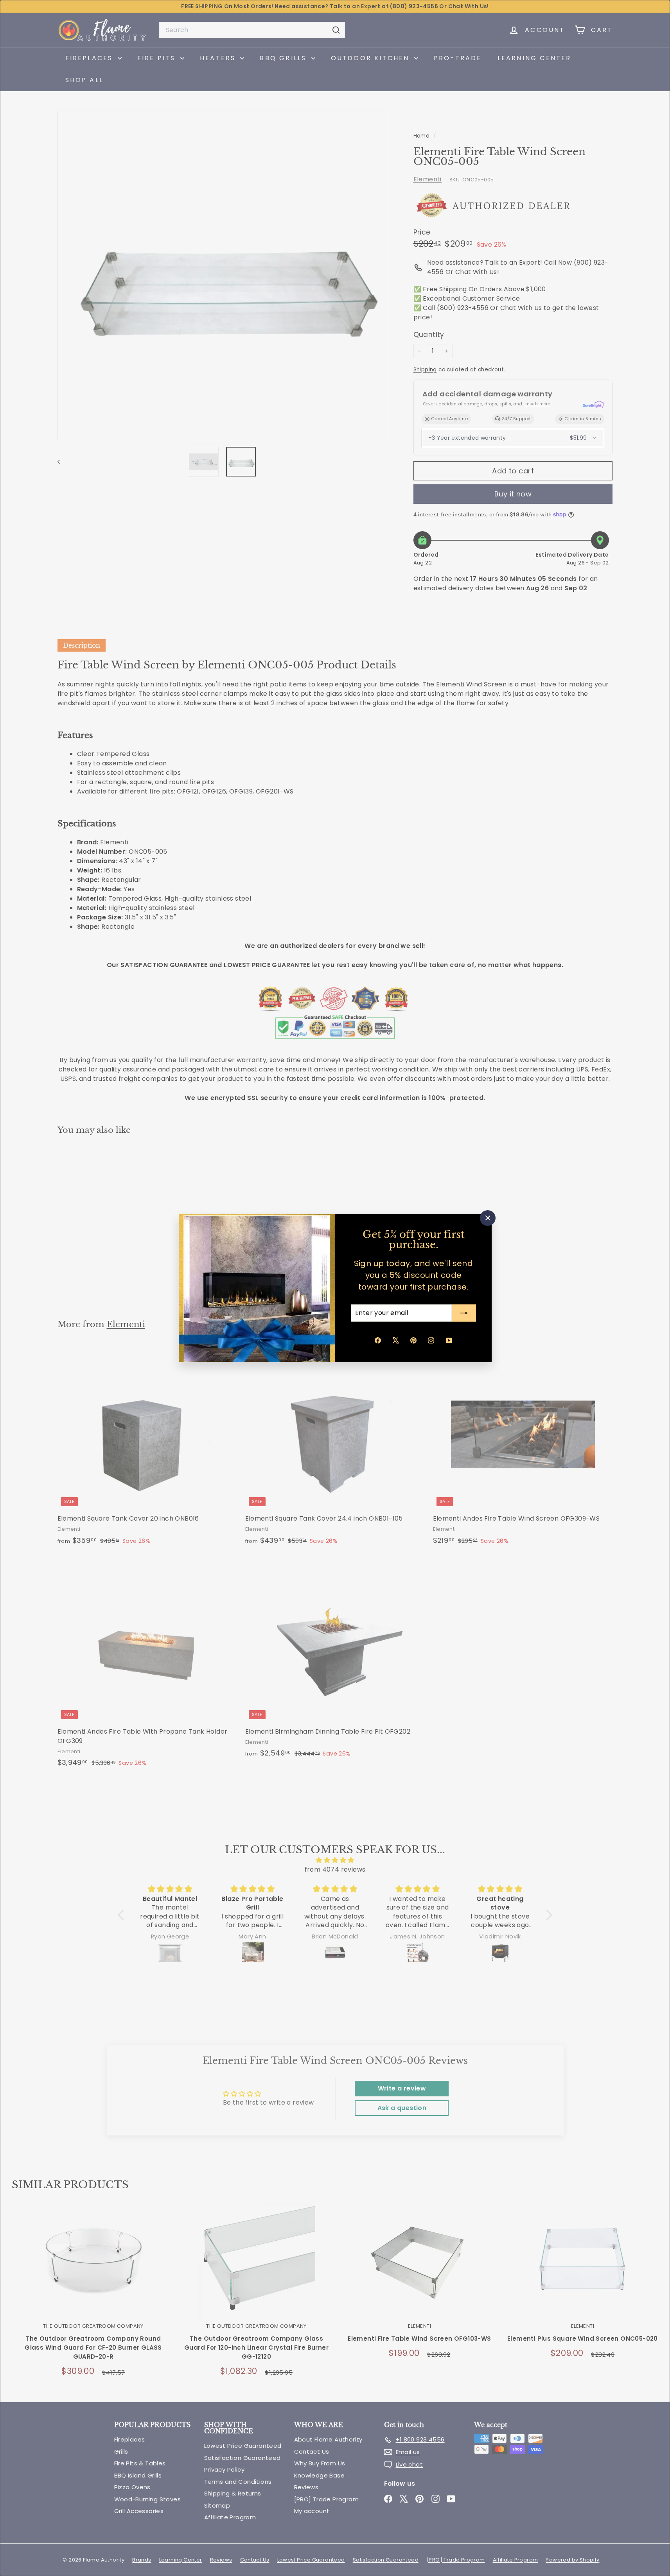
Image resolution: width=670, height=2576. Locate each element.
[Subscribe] (464, 1313)
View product (93, 2269)
